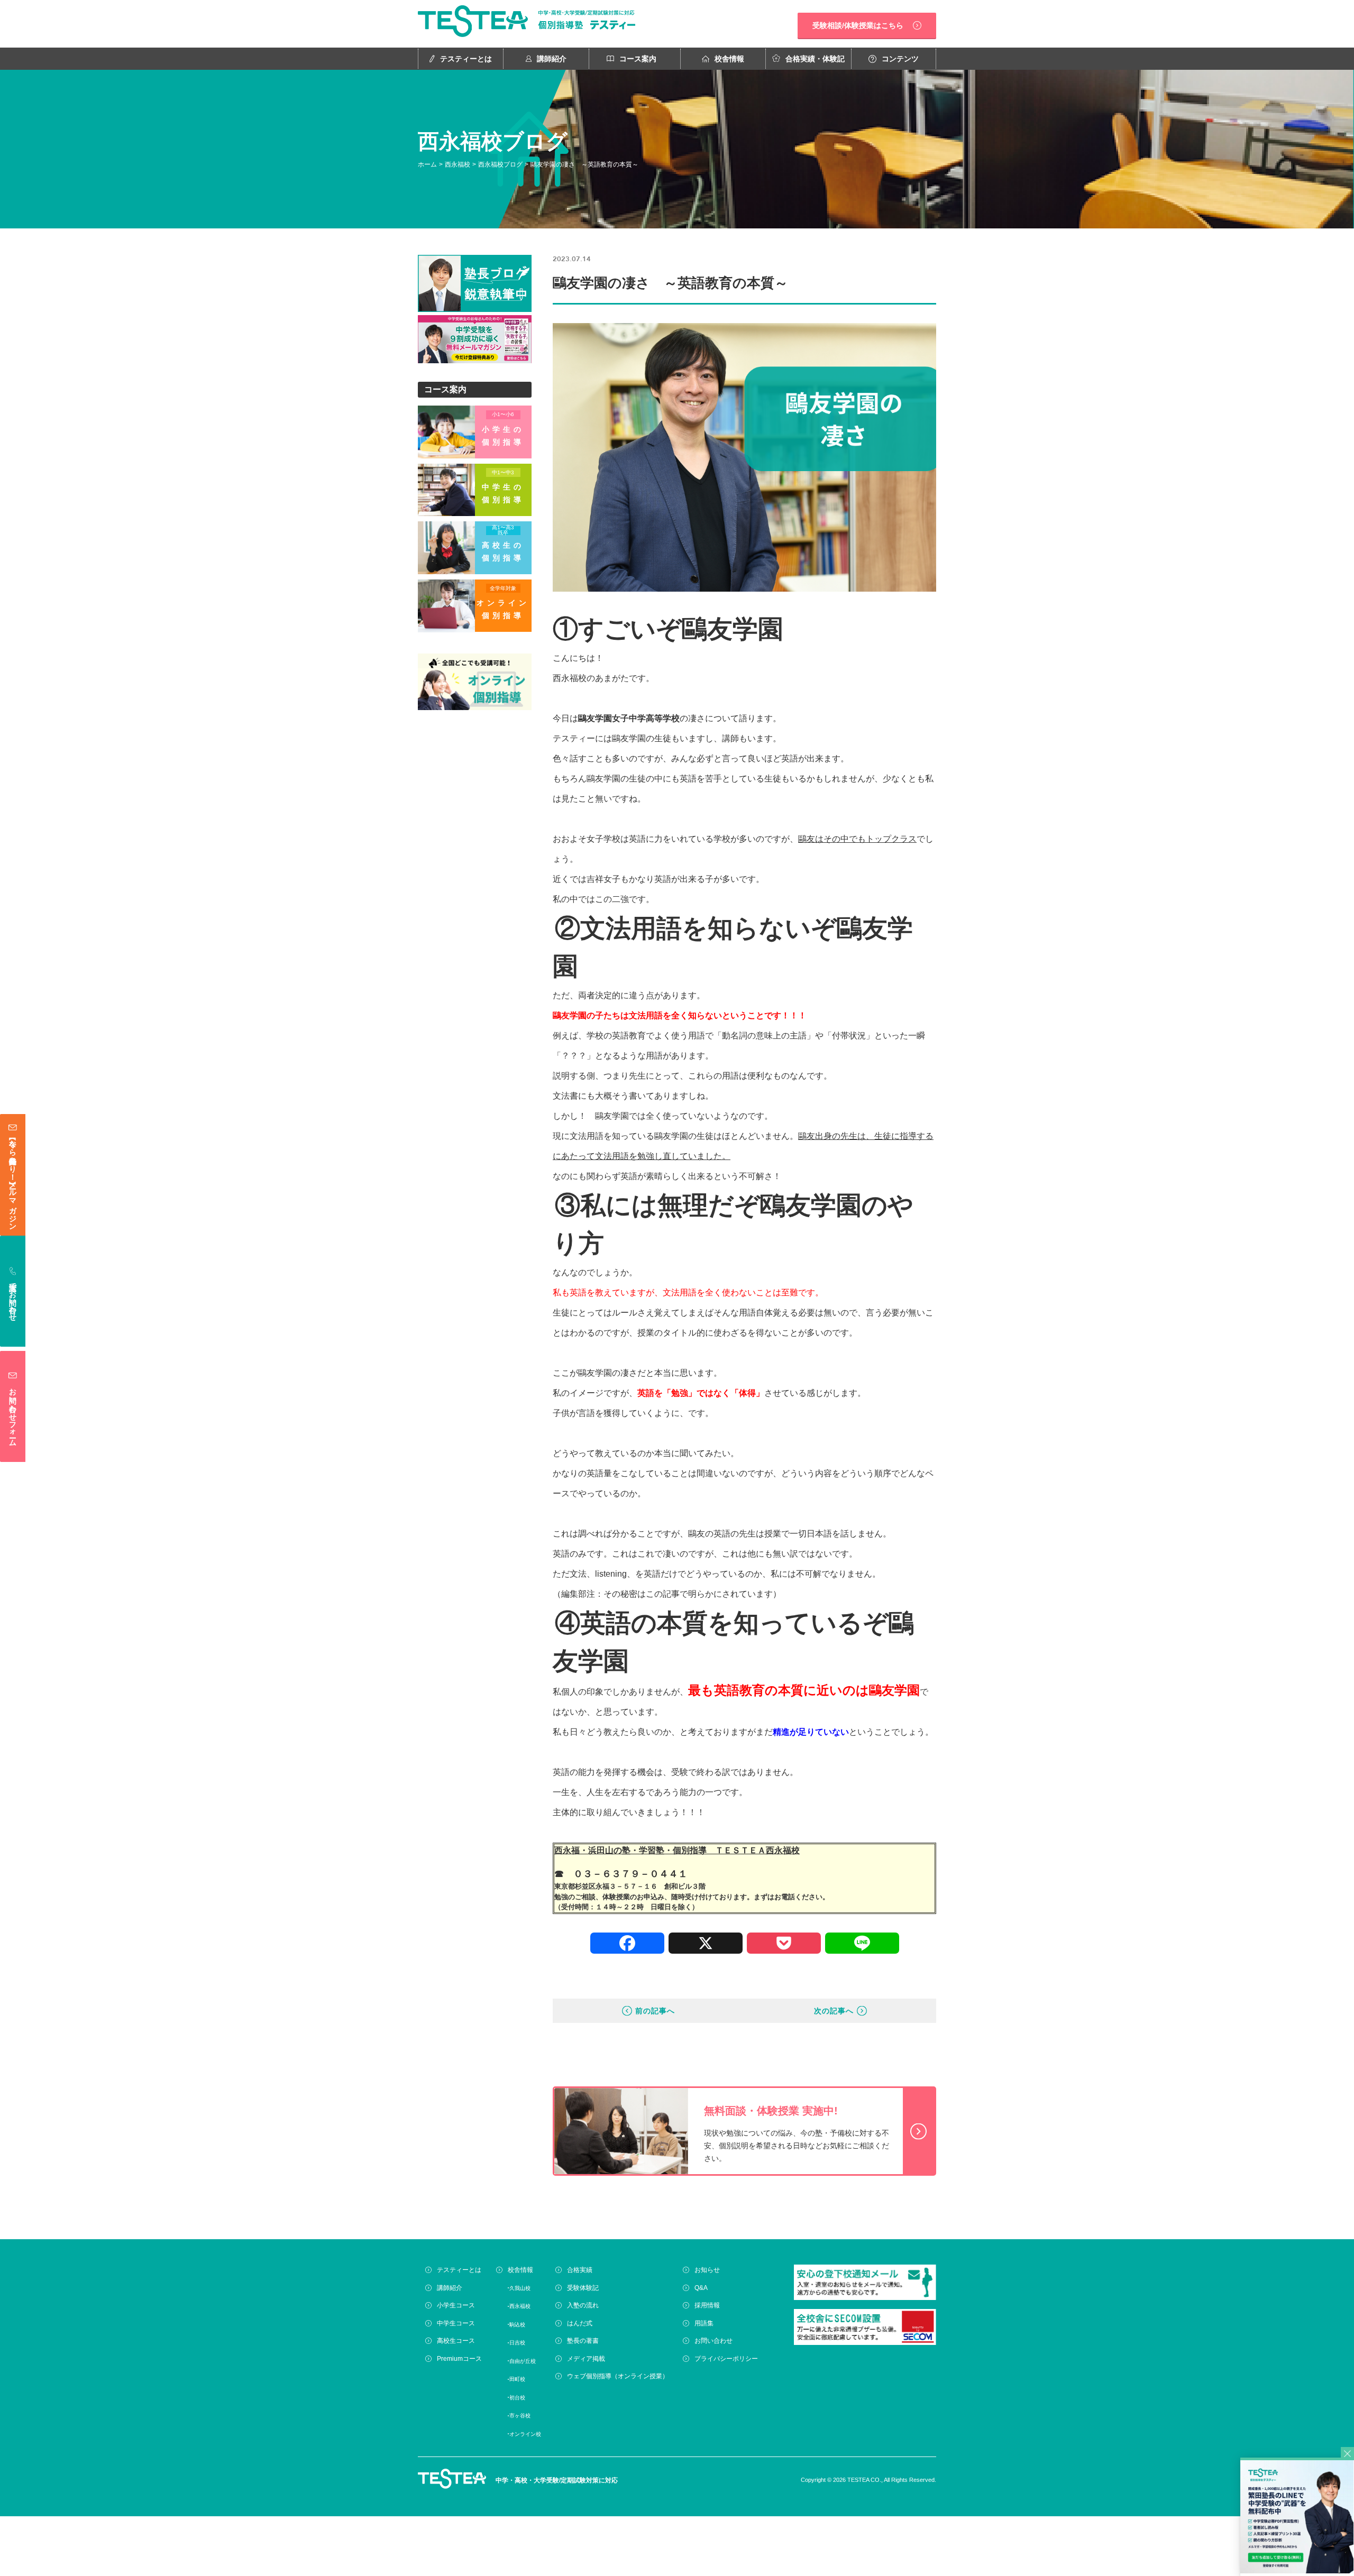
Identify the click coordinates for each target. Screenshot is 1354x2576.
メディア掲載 (586, 2359)
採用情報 (707, 2305)
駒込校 (517, 2325)
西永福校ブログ (500, 164)
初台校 (517, 2398)
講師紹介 (552, 59)
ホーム (427, 164)
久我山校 (520, 2288)
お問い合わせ (713, 2341)
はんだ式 (580, 2323)
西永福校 (458, 164)
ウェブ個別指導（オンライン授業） (618, 2376)
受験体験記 (583, 2288)
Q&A (701, 2288)
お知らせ (707, 2270)
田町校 (517, 2379)
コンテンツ (900, 59)
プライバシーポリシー (726, 2359)
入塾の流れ (583, 2305)
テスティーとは (466, 59)
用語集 (704, 2323)
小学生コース (456, 2305)
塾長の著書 (583, 2341)
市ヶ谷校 (520, 2416)
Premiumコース (459, 2359)
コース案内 (638, 59)
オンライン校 (525, 2434)
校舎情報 (729, 59)
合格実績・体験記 (815, 59)
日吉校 (517, 2343)
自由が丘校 (523, 2361)
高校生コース (456, 2341)
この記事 (663, 1594)
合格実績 (580, 2270)
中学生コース (456, 2323)
